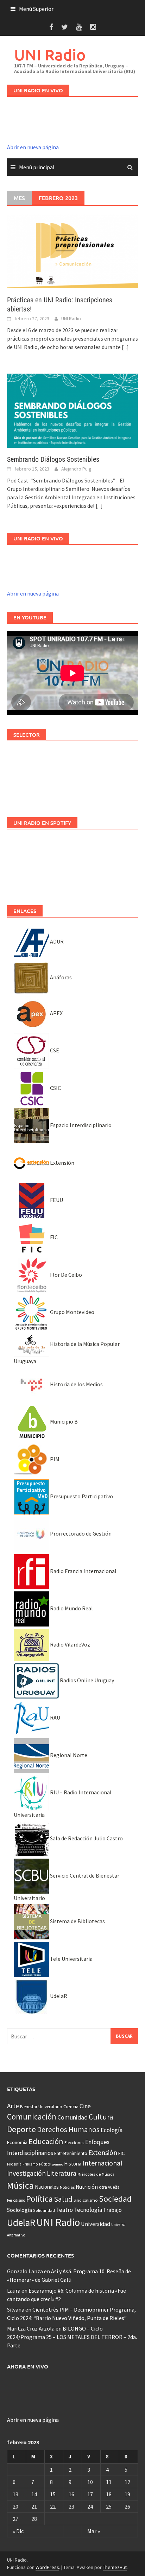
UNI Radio (50, 55)
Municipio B (63, 1421)
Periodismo (16, 2200)
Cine (85, 2106)
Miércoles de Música (96, 2174)
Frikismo (30, 2164)
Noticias (67, 2187)
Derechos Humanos (68, 2130)
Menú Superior (36, 9)
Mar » (94, 2531)
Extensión (62, 1163)
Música (20, 2185)
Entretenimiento (71, 2153)
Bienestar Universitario (41, 2107)
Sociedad (115, 2199)
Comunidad (72, 2117)
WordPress (47, 2567)
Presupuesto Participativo (81, 1496)
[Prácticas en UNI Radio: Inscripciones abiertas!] (72, 251)
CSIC (55, 1088)
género (58, 2164)
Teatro (64, 2210)
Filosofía (14, 2164)
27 (15, 2519)
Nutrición (87, 2187)
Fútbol (45, 2164)
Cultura (101, 2117)
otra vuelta (109, 2187)
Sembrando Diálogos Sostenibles (53, 459)
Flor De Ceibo (65, 1275)
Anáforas (60, 977)
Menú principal (37, 167)
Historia (73, 2164)
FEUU (56, 1200)
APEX (56, 1013)
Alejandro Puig (76, 469)
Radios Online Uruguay (86, 1680)
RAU (55, 1717)
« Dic (18, 2531)
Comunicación (32, 2117)
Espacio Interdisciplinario (80, 1125)
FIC (53, 1237)
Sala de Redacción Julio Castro (86, 1838)
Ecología (112, 2130)
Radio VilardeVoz (70, 1644)
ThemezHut (115, 2567)
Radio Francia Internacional (83, 1571)
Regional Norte (68, 1755)
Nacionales (47, 2187)
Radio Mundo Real (71, 1608)
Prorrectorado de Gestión (80, 1533)
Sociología (20, 2210)
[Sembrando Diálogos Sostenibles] (72, 410)
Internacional (102, 2163)
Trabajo (112, 2210)
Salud (63, 2199)
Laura (14, 2291)
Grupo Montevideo (72, 1312)
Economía (17, 2142)
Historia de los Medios (76, 1384)
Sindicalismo (86, 2200)
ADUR (56, 941)
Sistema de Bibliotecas (77, 1921)
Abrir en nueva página (33, 147)
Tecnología (88, 2210)
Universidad (96, 2224)
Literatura (62, 2173)
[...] (125, 347)
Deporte (21, 2129)
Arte (13, 2106)
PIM (54, 1459)
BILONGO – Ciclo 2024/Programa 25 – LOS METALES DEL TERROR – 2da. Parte (72, 2337)
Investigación (26, 2173)
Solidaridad (44, 2210)
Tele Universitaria (71, 1959)
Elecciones (74, 2143)
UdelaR (58, 1996)
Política (39, 2199)
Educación (46, 2141)
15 (53, 2494)
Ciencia (71, 2107)
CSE (54, 1050)
